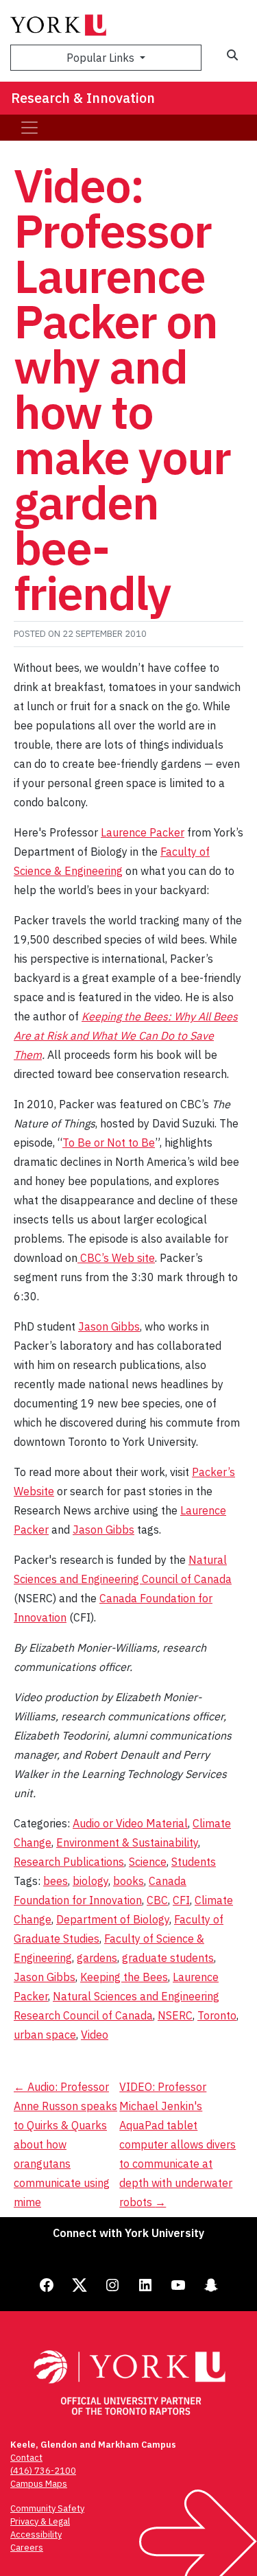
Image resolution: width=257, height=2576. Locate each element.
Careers (27, 2548)
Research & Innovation (83, 98)
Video (95, 2035)
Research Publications (69, 1862)
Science (148, 1862)
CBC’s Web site (116, 1258)
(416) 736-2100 (43, 2471)
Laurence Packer (143, 832)
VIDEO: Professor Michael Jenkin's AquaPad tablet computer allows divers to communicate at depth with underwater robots (178, 2144)
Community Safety (47, 2508)
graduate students (168, 1958)
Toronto (217, 2015)
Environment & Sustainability (127, 1842)
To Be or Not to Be (109, 1143)
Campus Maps (39, 2484)
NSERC (175, 2015)
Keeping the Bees (124, 1977)
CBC (157, 1900)
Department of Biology (113, 1919)
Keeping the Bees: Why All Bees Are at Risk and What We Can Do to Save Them (126, 1035)
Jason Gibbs (109, 1326)
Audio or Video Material (130, 1823)
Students (194, 1862)
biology (90, 1881)
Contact (26, 2458)
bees (56, 1881)
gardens (97, 1958)
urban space (45, 2035)
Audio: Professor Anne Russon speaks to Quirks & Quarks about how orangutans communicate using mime (65, 2144)
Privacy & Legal (40, 2521)
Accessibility (36, 2534)
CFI (181, 1900)
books (128, 1881)
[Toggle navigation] (29, 128)
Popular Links (102, 58)
